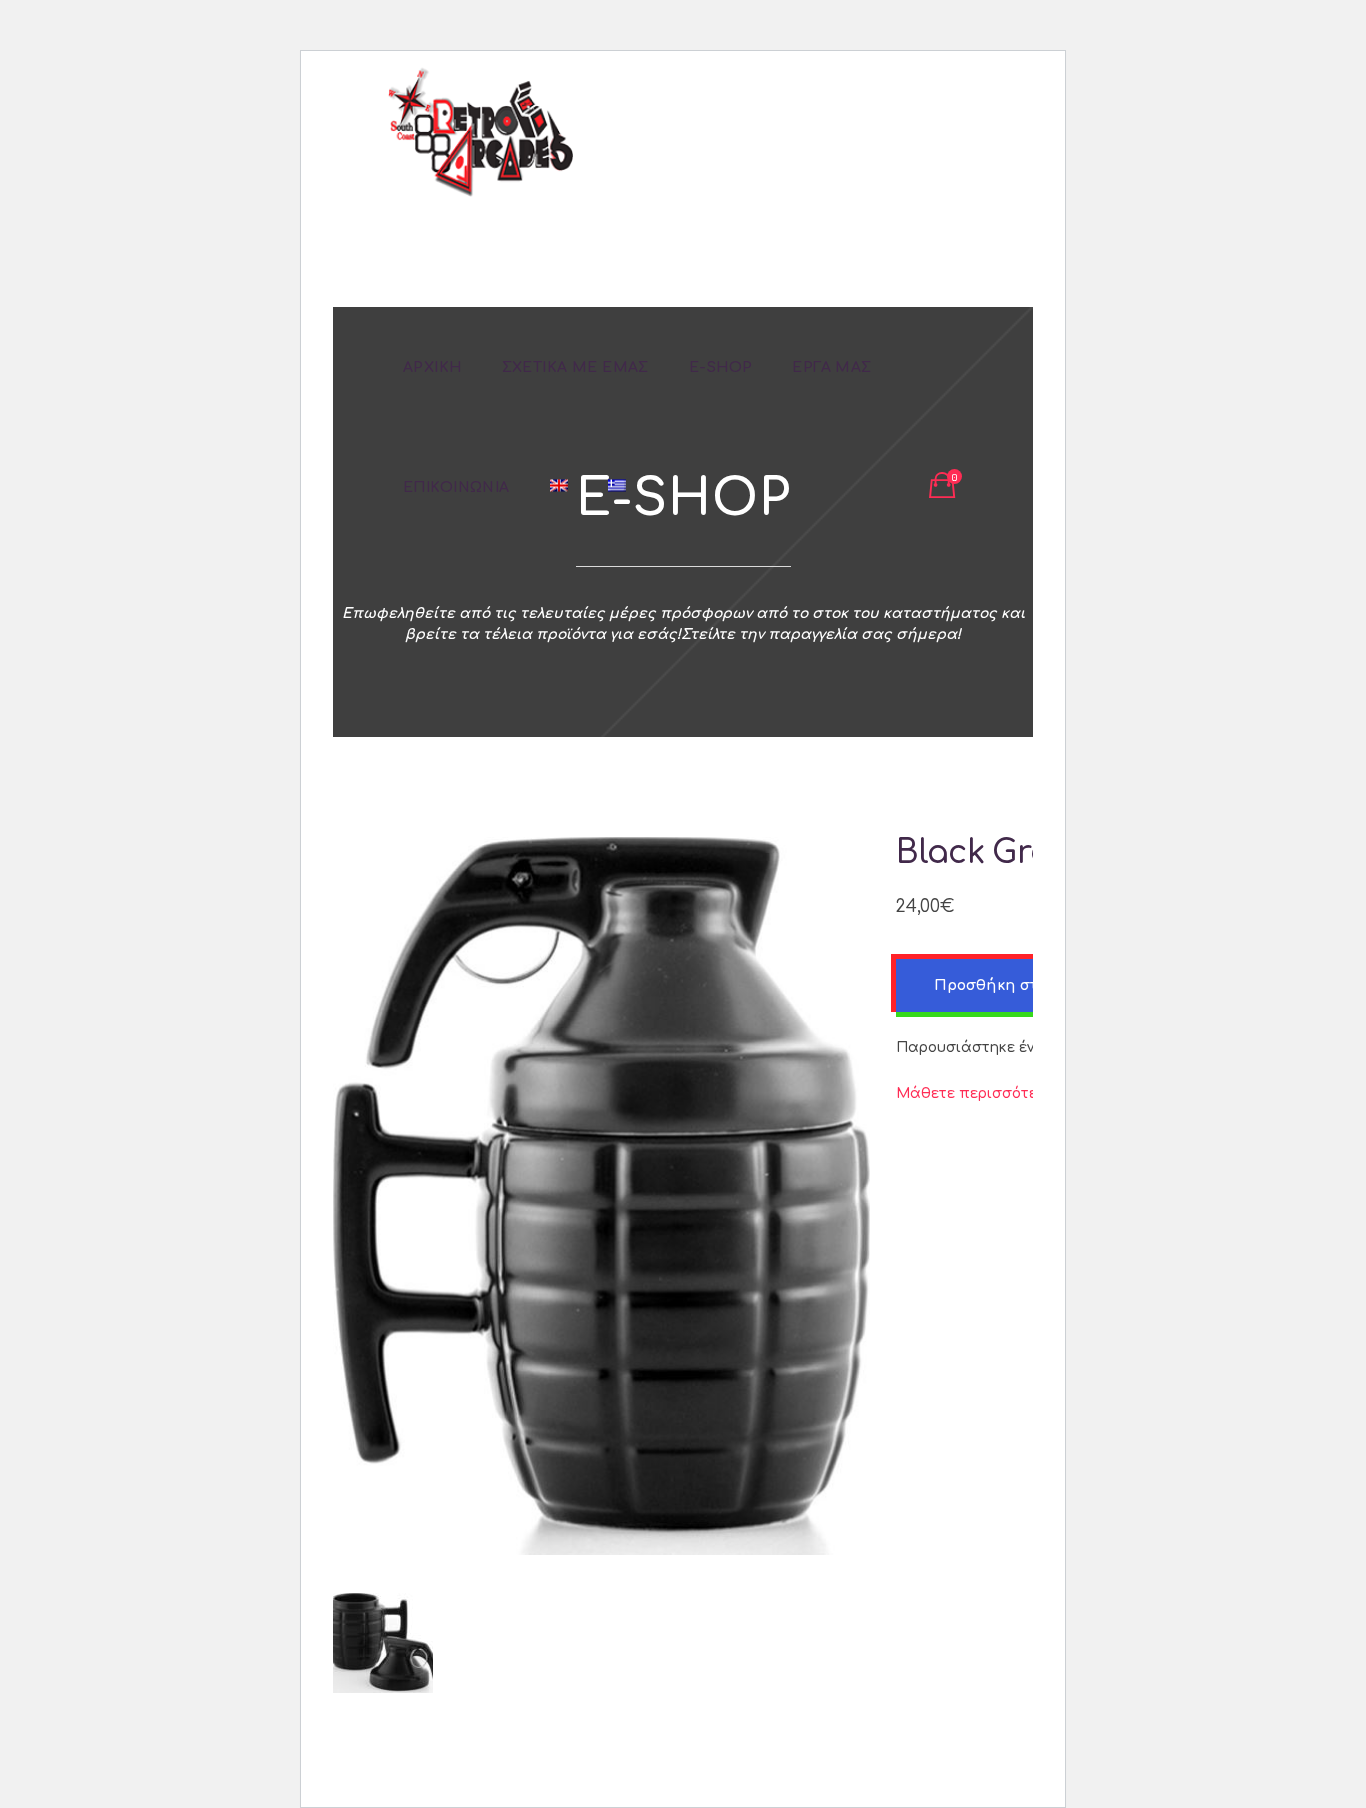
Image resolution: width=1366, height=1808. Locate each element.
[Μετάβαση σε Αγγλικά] (559, 487)
